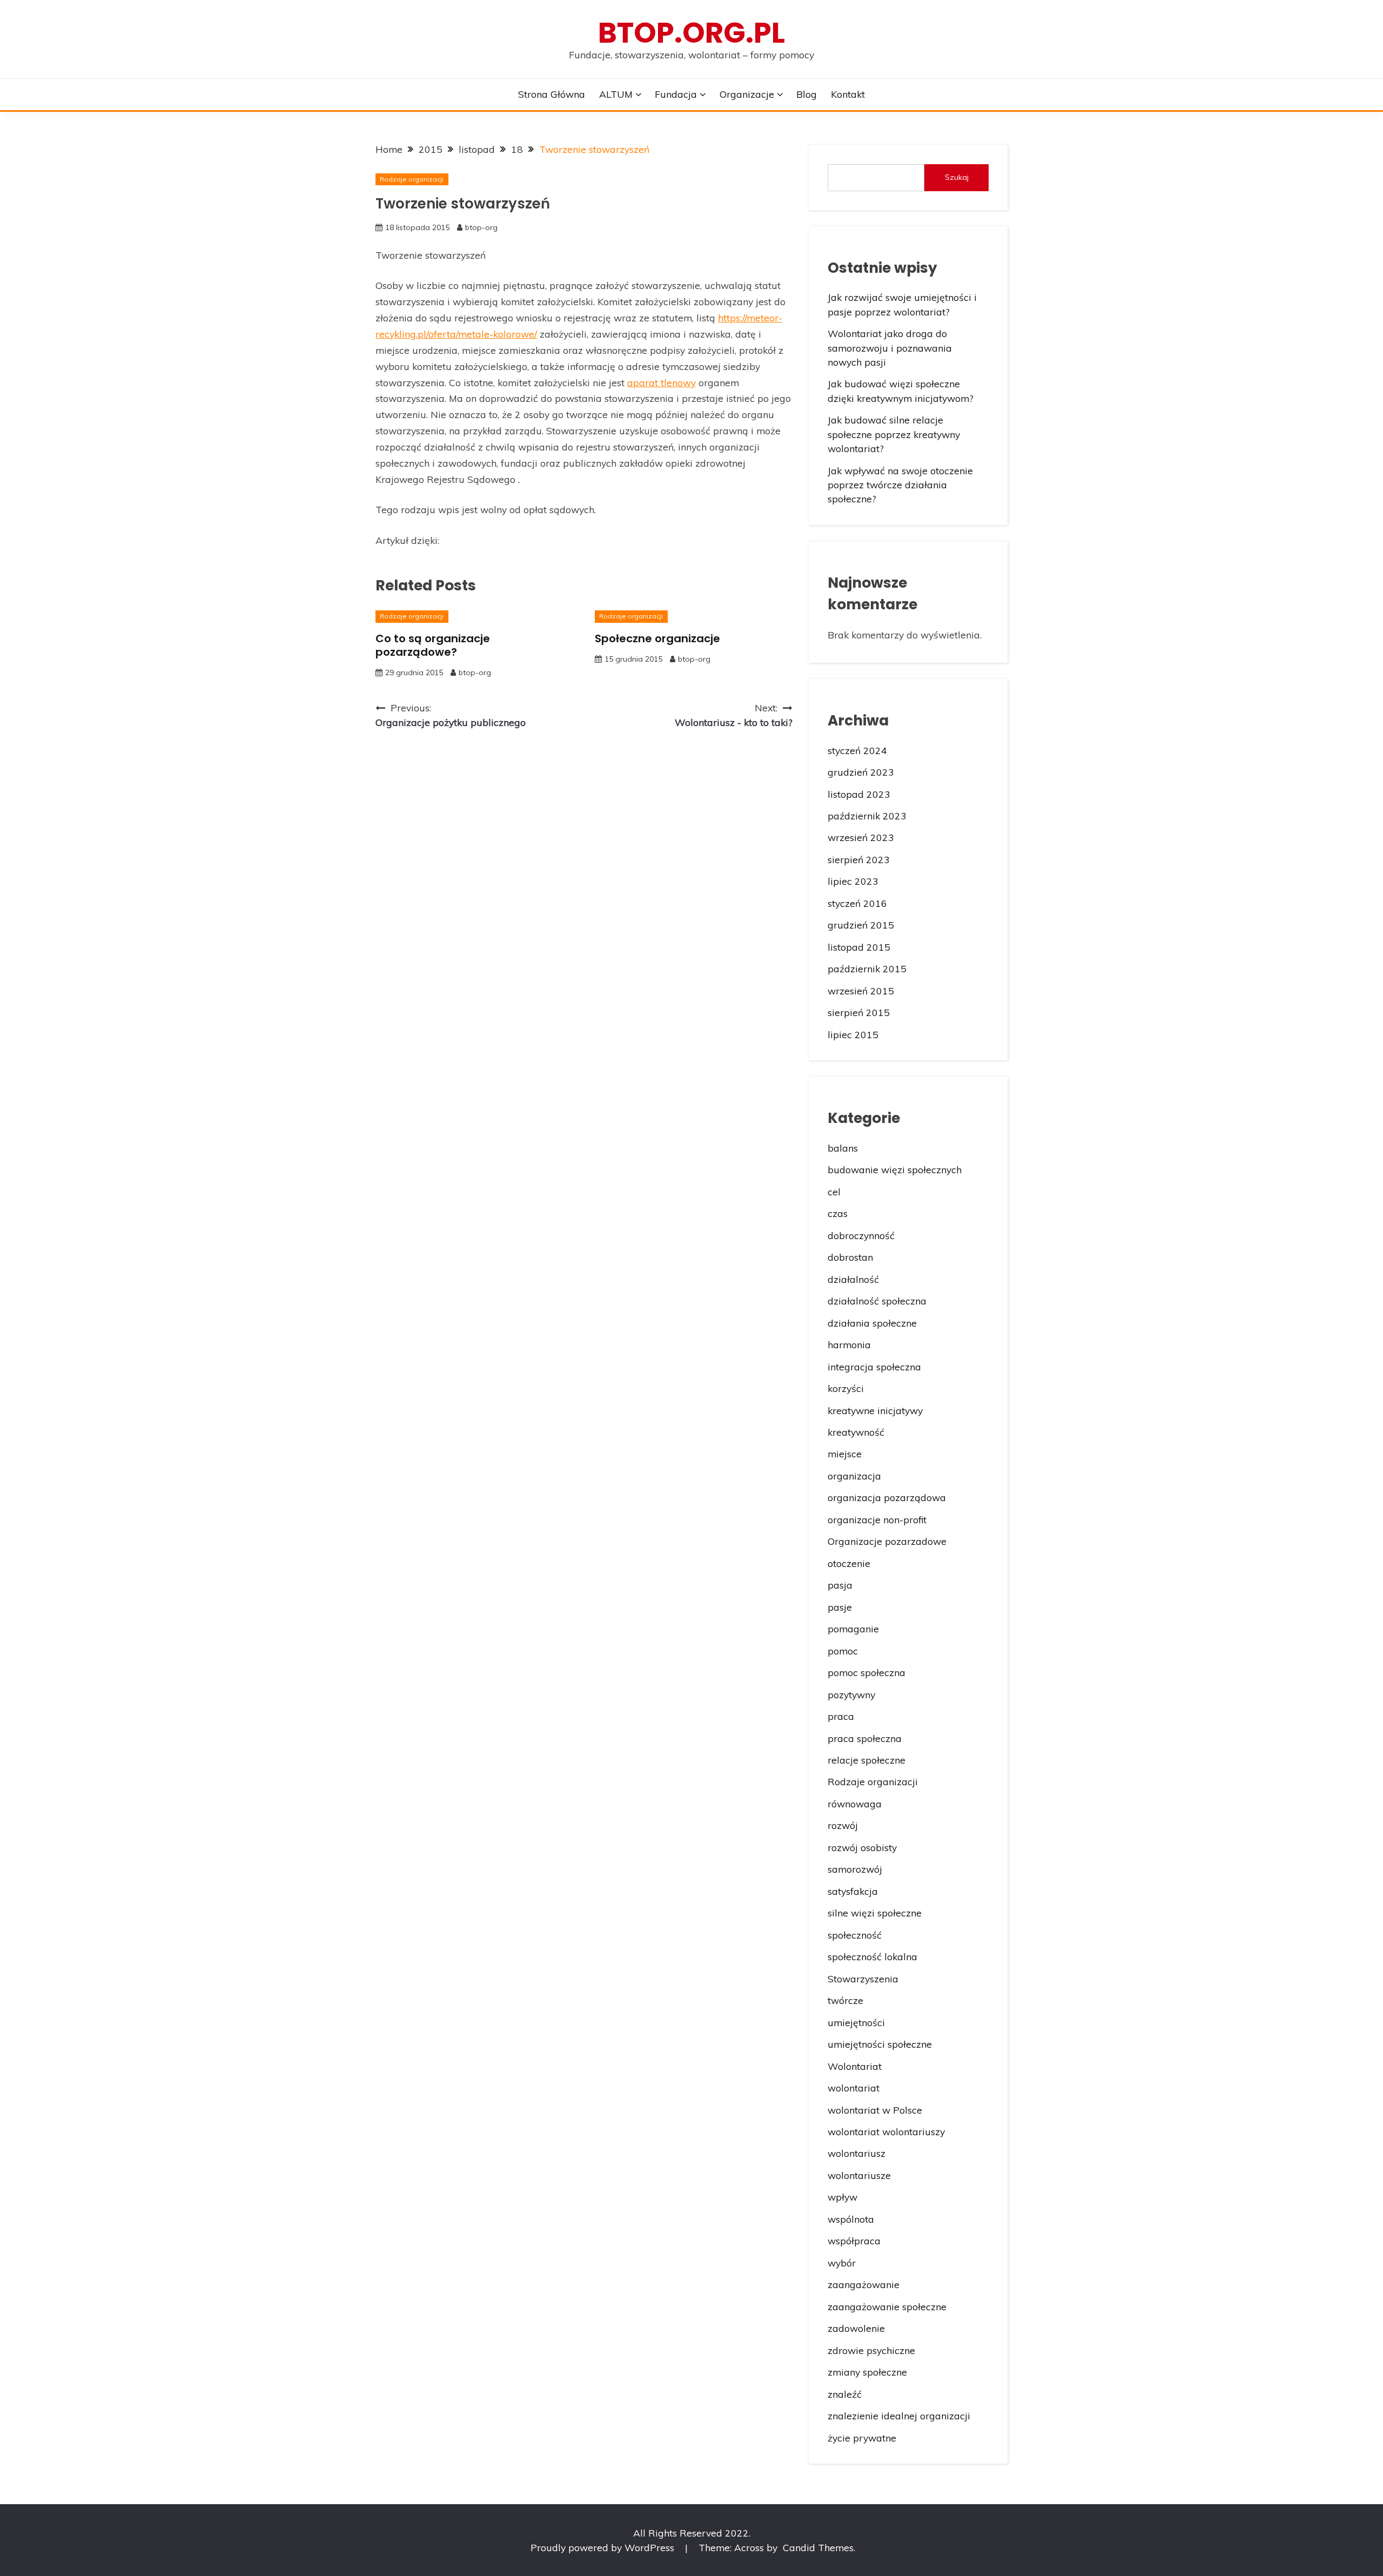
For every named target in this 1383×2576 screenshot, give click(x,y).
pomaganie (853, 1629)
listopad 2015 (859, 947)
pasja (840, 1585)
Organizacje (747, 94)
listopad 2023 (859, 794)
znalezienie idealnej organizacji (899, 2416)
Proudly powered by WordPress (604, 2547)
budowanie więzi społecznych (895, 1169)
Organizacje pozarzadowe (887, 1541)
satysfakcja (853, 1891)
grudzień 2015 (861, 925)
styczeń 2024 (857, 750)
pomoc (843, 1651)
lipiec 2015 (853, 1034)
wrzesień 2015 (861, 991)
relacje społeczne (867, 1760)
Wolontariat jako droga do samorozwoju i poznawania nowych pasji (890, 348)
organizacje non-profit (877, 1519)
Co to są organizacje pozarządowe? (433, 645)
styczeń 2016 (857, 903)
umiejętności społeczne (880, 2044)
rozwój (843, 1825)
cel (834, 1192)
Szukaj (957, 177)
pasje (840, 1607)
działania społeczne (872, 1323)
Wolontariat (855, 2066)
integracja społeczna (874, 1367)
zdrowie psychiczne (871, 2350)
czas (838, 1213)
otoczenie (849, 1563)
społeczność (855, 1935)
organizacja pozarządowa (887, 1497)
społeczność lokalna (872, 1956)
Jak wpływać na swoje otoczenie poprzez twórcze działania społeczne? (900, 485)
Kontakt (848, 94)
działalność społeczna (877, 1301)
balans (843, 1148)
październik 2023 (867, 816)
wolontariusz (857, 2153)
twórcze (845, 2000)
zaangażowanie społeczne (887, 2306)
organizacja (854, 1476)
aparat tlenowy (662, 382)
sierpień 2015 (859, 1012)
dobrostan (850, 1257)
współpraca (854, 2241)
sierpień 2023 (859, 859)
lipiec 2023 (853, 881)
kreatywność (856, 1432)
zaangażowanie (864, 2284)
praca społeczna (865, 1738)
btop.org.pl (691, 33)
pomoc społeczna (867, 1672)
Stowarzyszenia (863, 1979)
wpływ (842, 2197)
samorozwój (855, 1869)
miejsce (845, 1454)
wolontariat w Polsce (875, 2110)
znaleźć (845, 2394)
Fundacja (676, 94)
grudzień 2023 (861, 772)
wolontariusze (859, 2175)
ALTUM (616, 94)
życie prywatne (862, 2438)
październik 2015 (867, 968)
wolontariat (854, 2088)
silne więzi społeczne (875, 1913)
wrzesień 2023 (861, 837)
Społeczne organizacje (657, 638)
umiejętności (856, 2022)
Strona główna (552, 94)
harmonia (849, 1344)
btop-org (481, 227)
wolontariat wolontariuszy (886, 2131)
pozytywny (851, 1694)
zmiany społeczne (867, 2372)
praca (841, 1716)
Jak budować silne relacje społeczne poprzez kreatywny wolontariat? (894, 434)
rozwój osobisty (862, 1847)
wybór (842, 2263)
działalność (853, 1279)
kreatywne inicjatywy (875, 1410)
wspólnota (851, 2219)
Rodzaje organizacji (412, 179)
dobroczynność (861, 1235)
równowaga (855, 1804)
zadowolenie (856, 2328)
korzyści (846, 1388)
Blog (807, 94)
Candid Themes (818, 2547)
